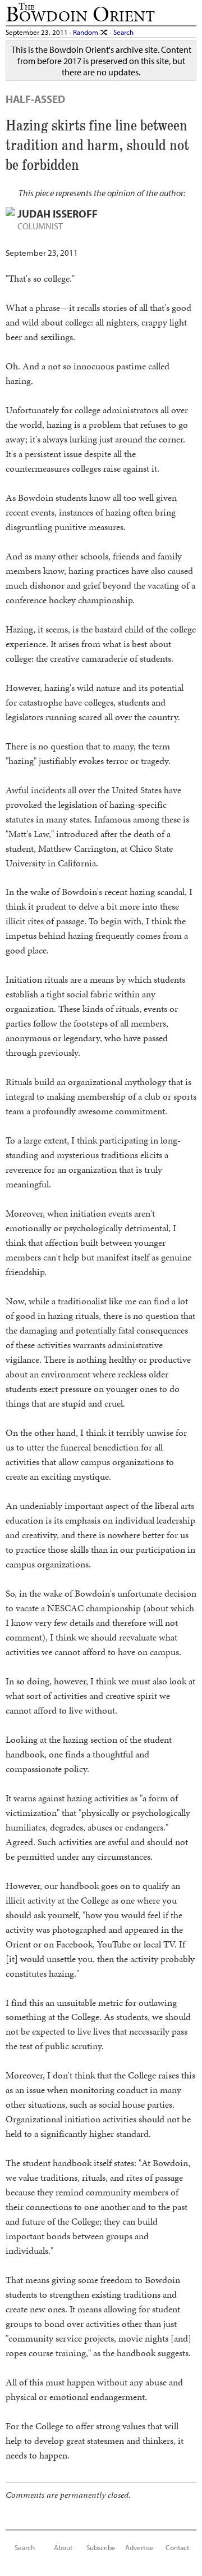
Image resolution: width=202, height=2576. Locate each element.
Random (86, 32)
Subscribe (101, 2547)
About (63, 2547)
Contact (177, 2547)
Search (123, 32)
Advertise (139, 2547)
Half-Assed (35, 99)
